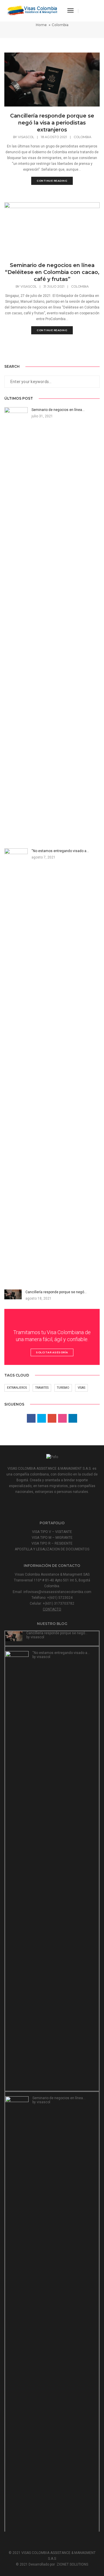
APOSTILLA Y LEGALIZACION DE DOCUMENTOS (52, 1549)
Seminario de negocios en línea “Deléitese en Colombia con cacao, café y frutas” (52, 272)
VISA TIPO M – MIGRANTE (52, 1538)
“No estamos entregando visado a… (61, 1653)
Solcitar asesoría (52, 1352)
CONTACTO (52, 1609)
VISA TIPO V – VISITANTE (52, 1532)
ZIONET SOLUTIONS (72, 2564)
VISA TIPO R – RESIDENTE (52, 1543)
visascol (26, 137)
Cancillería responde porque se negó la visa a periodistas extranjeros (52, 123)
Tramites (42, 1388)
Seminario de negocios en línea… (59, 2098)
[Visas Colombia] (33, 10)
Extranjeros (17, 1388)
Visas (81, 1388)
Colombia (82, 137)
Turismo (63, 1388)
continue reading (52, 181)
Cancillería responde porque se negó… (57, 1633)
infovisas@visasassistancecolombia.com (57, 1592)
